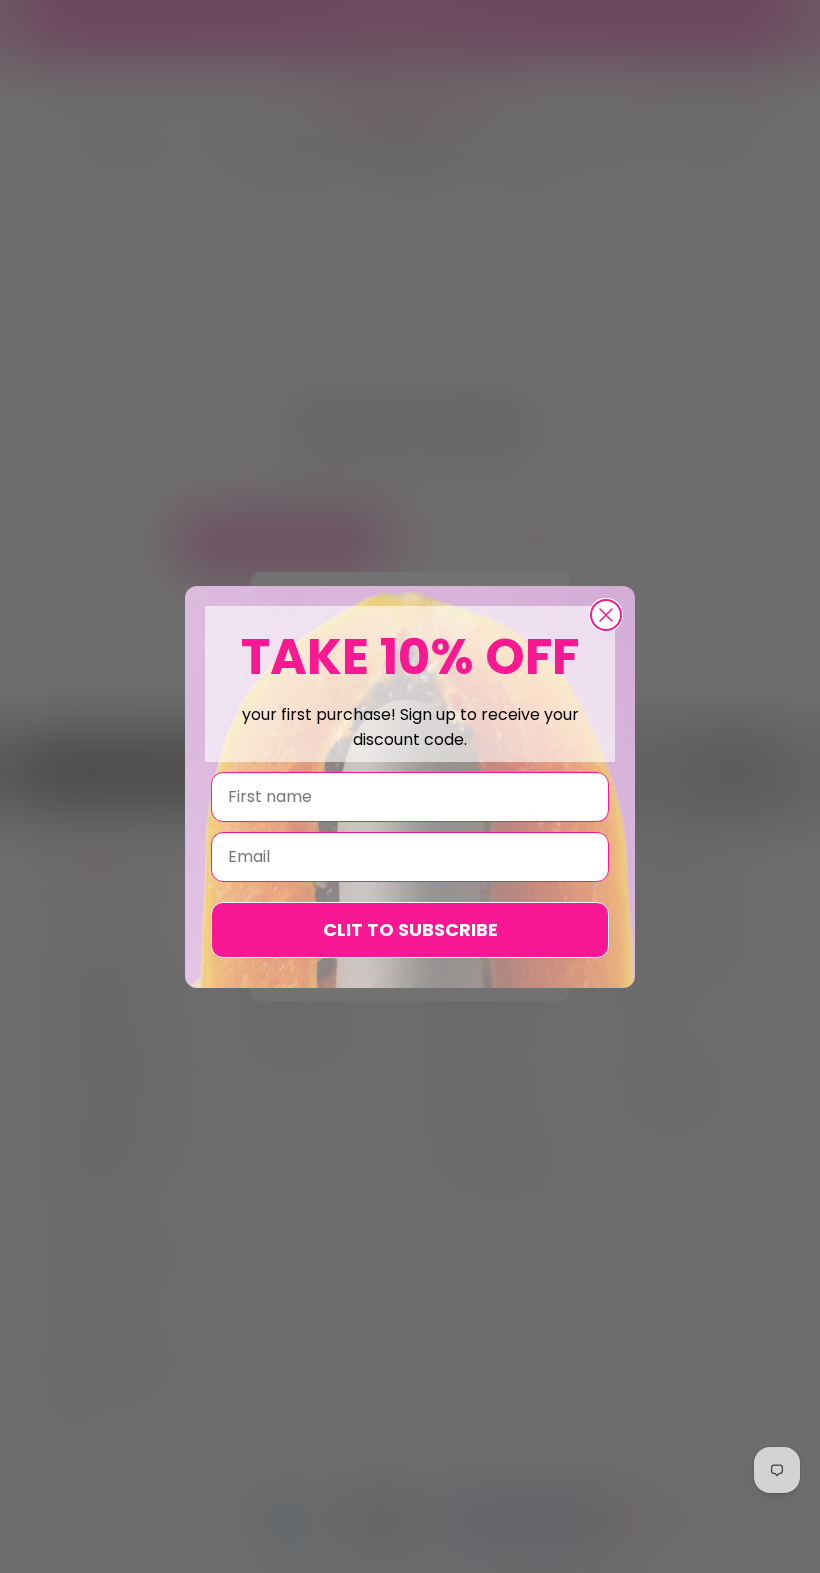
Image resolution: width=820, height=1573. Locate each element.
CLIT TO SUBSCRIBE (410, 929)
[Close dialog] (606, 615)
